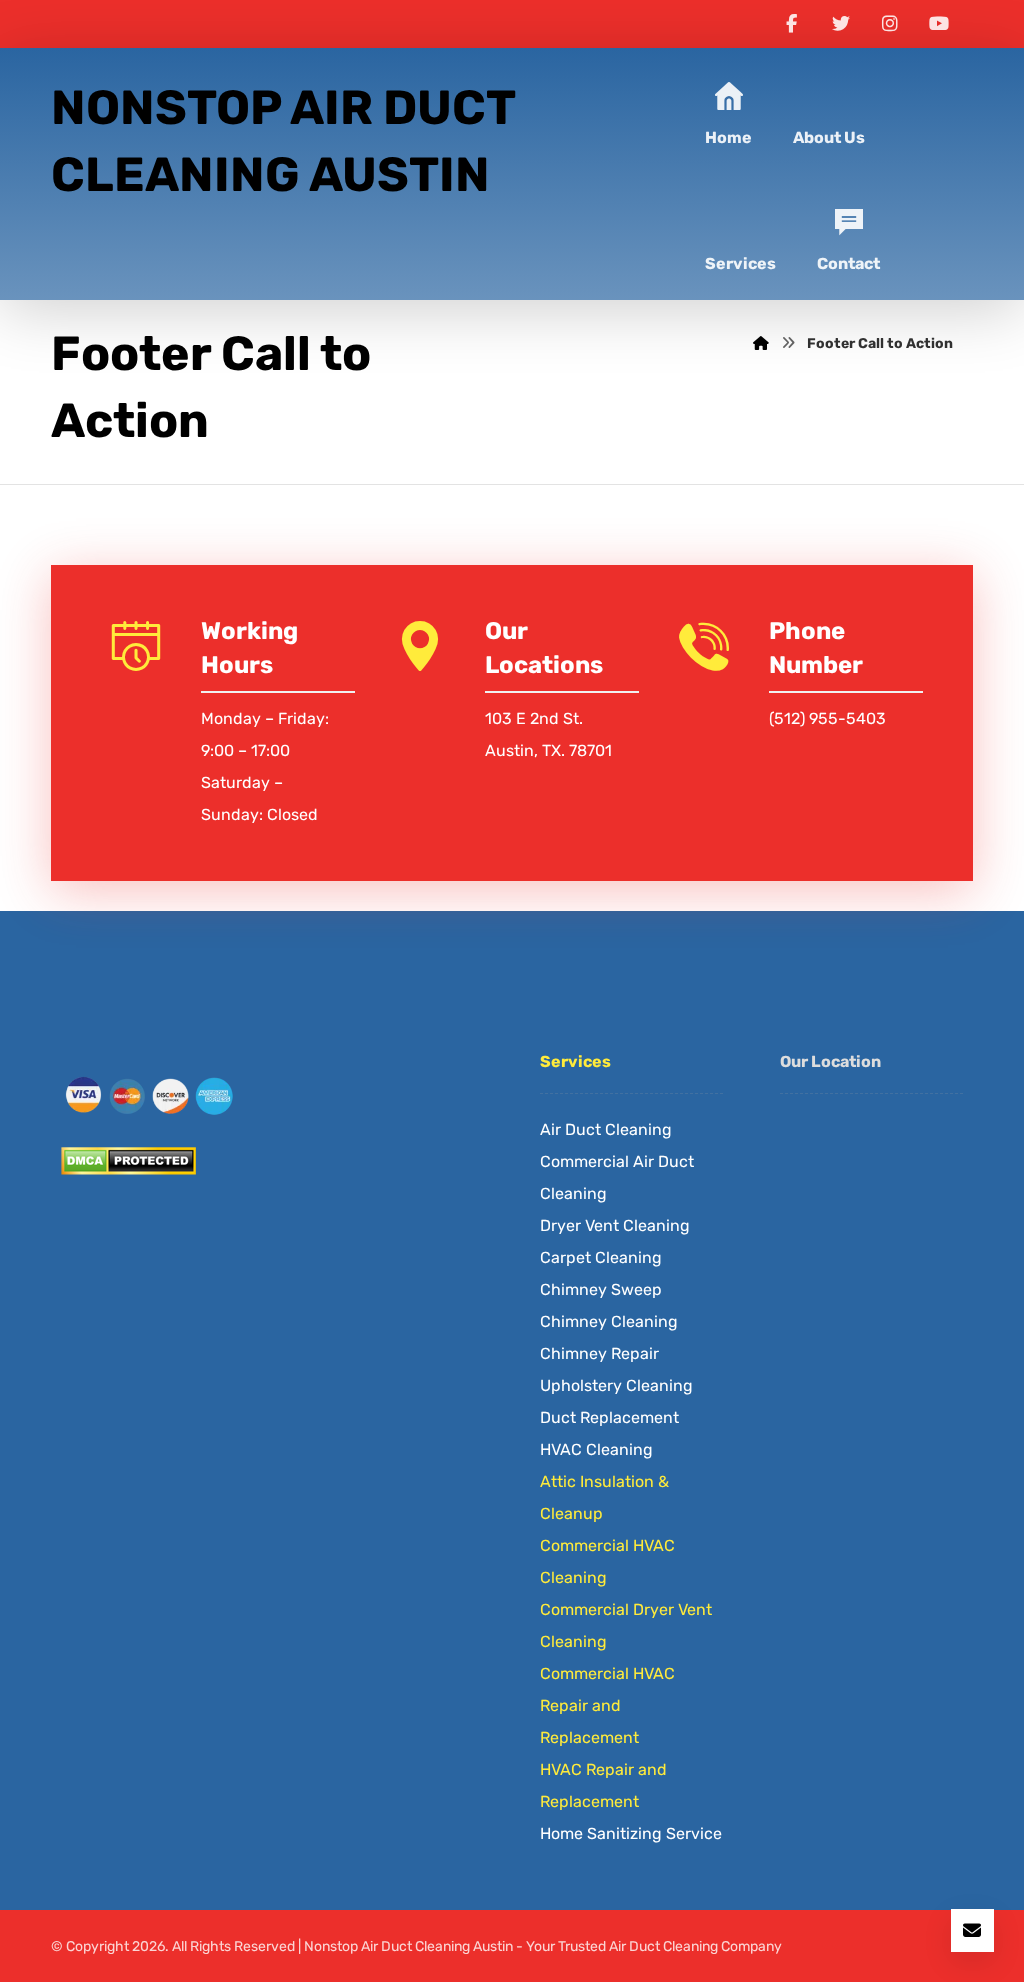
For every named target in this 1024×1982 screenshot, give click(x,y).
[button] (792, 24)
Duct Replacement (609, 1417)
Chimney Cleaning (609, 1321)
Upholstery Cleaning (616, 1385)
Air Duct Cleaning (606, 1129)
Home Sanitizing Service (631, 1833)
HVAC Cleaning (596, 1449)
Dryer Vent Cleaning (615, 1225)
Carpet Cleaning (601, 1257)
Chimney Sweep (601, 1289)
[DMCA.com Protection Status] (272, 1161)
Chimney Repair (599, 1353)
